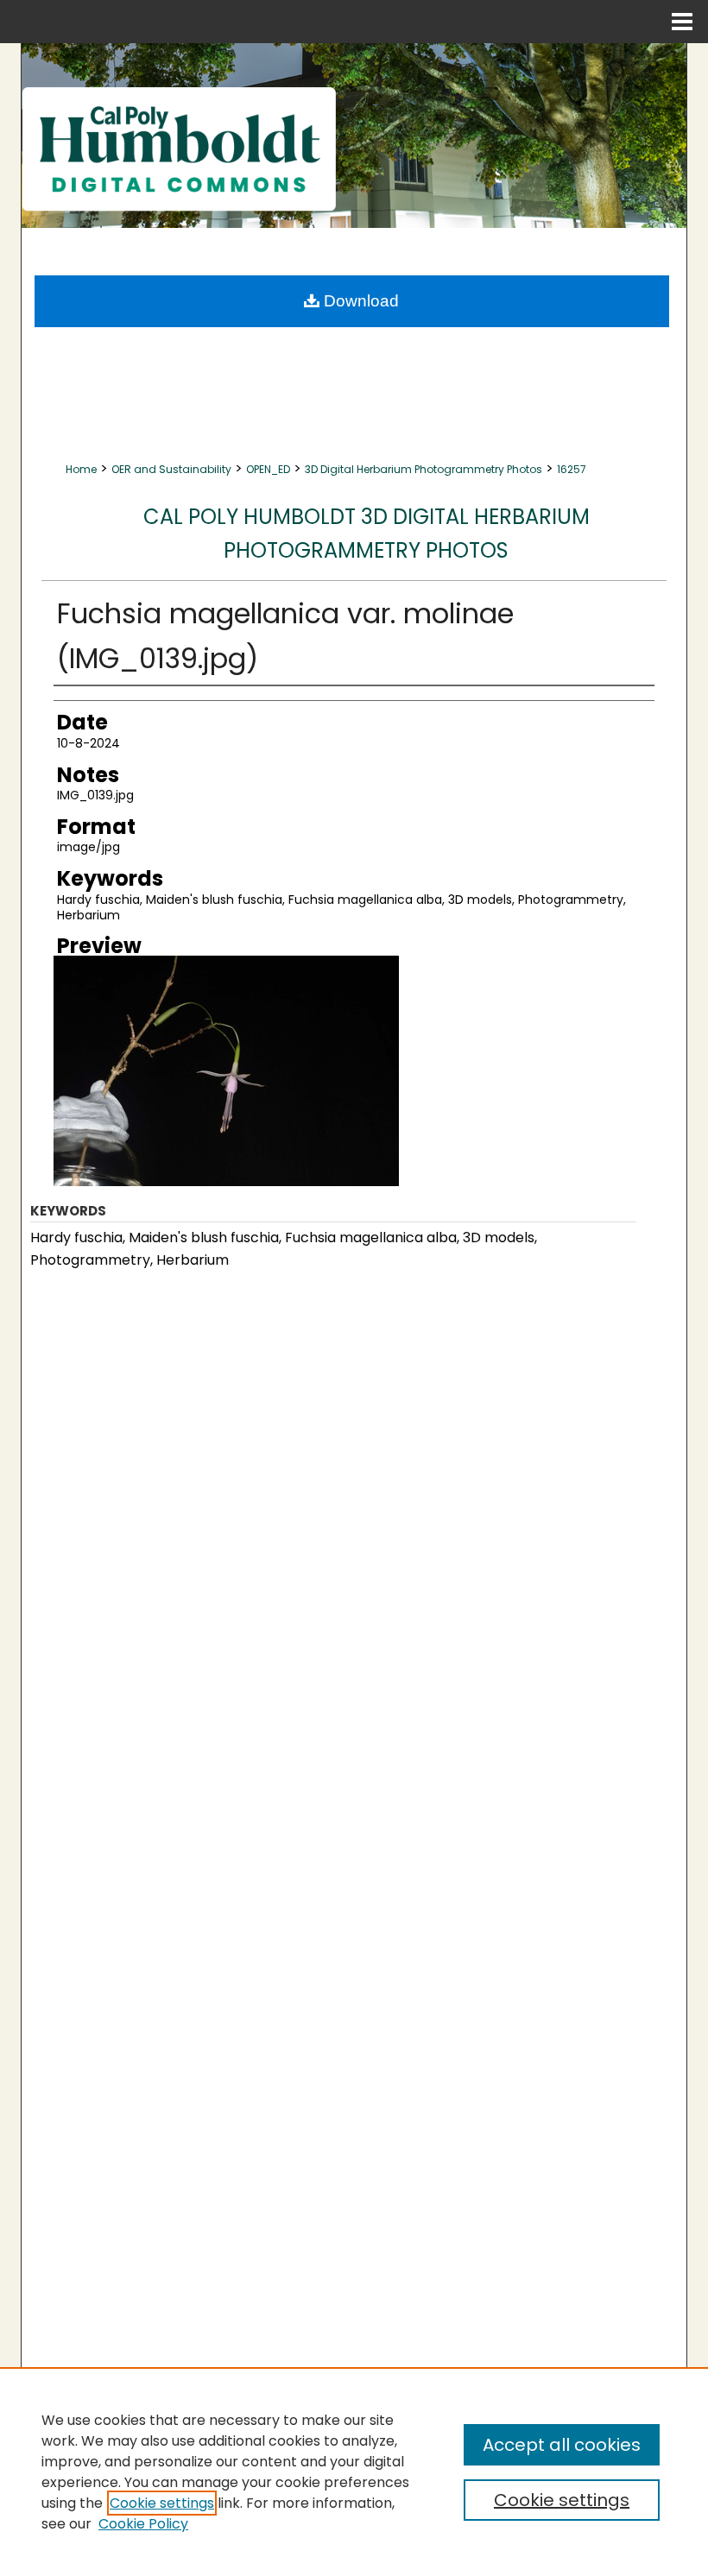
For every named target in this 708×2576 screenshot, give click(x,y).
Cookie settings (162, 2503)
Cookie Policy (143, 2524)
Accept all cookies (562, 2445)
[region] (354, 2472)
